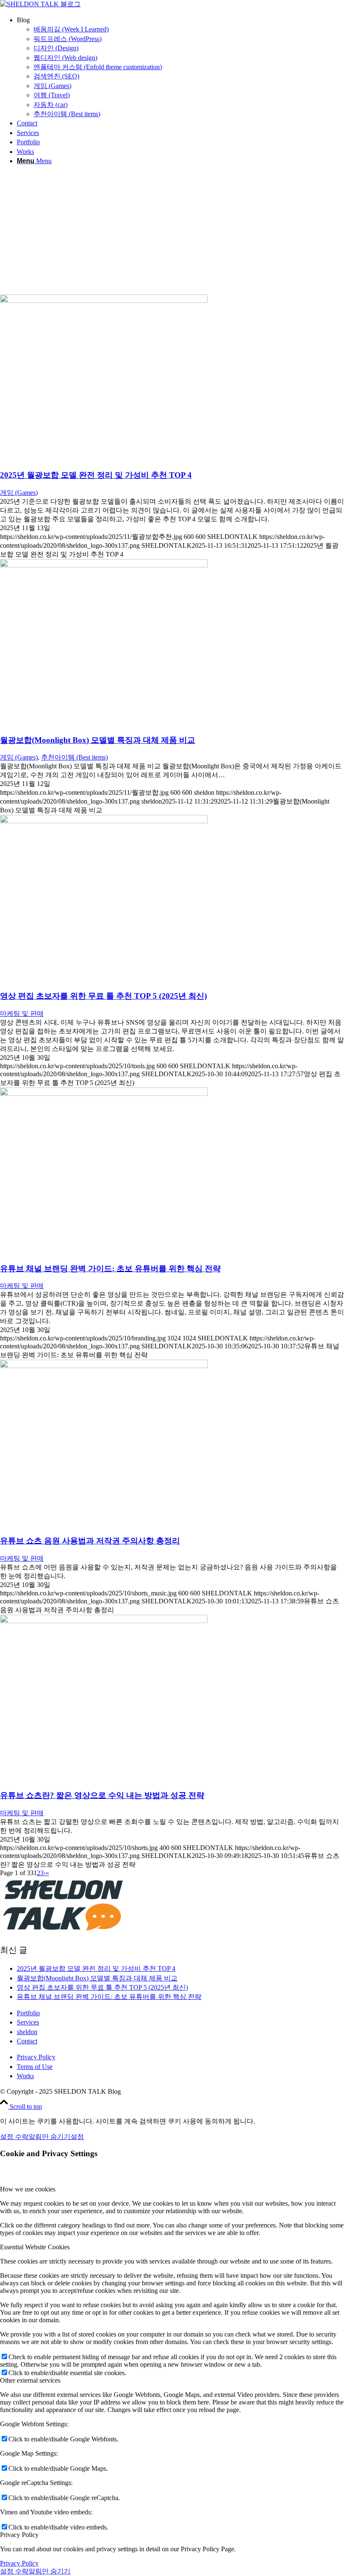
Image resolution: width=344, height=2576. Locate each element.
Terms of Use (35, 2067)
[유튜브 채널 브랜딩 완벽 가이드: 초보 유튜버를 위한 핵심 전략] (104, 1094)
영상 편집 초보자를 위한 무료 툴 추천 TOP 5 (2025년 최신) (103, 996)
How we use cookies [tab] (28, 2189)
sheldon (27, 2032)
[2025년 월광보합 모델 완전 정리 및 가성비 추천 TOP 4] (104, 301)
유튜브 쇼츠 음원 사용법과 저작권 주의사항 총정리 (90, 1541)
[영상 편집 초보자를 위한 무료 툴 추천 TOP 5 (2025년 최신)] (104, 821)
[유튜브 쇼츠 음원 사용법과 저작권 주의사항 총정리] (104, 1366)
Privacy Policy (36, 2057)
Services (28, 2022)
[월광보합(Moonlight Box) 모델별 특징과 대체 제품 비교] (104, 565)
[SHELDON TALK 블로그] (40, 4)
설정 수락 (14, 2137)
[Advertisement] (172, 232)
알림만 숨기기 (50, 2137)
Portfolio (28, 2013)
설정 (77, 2137)
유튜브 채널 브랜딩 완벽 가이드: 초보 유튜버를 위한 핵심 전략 (110, 1268)
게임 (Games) (19, 493)
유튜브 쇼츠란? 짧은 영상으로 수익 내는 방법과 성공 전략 (102, 1795)
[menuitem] (180, 67)
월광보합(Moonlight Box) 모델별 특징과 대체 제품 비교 (98, 740)
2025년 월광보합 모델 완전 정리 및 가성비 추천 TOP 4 (96, 475)
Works (25, 2076)
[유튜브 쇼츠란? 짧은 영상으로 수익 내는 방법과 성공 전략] (104, 1621)
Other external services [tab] (30, 2380)
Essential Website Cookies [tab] (35, 2247)
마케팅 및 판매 (22, 1013)
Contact (27, 2041)
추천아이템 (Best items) (74, 757)
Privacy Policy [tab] (19, 2535)
